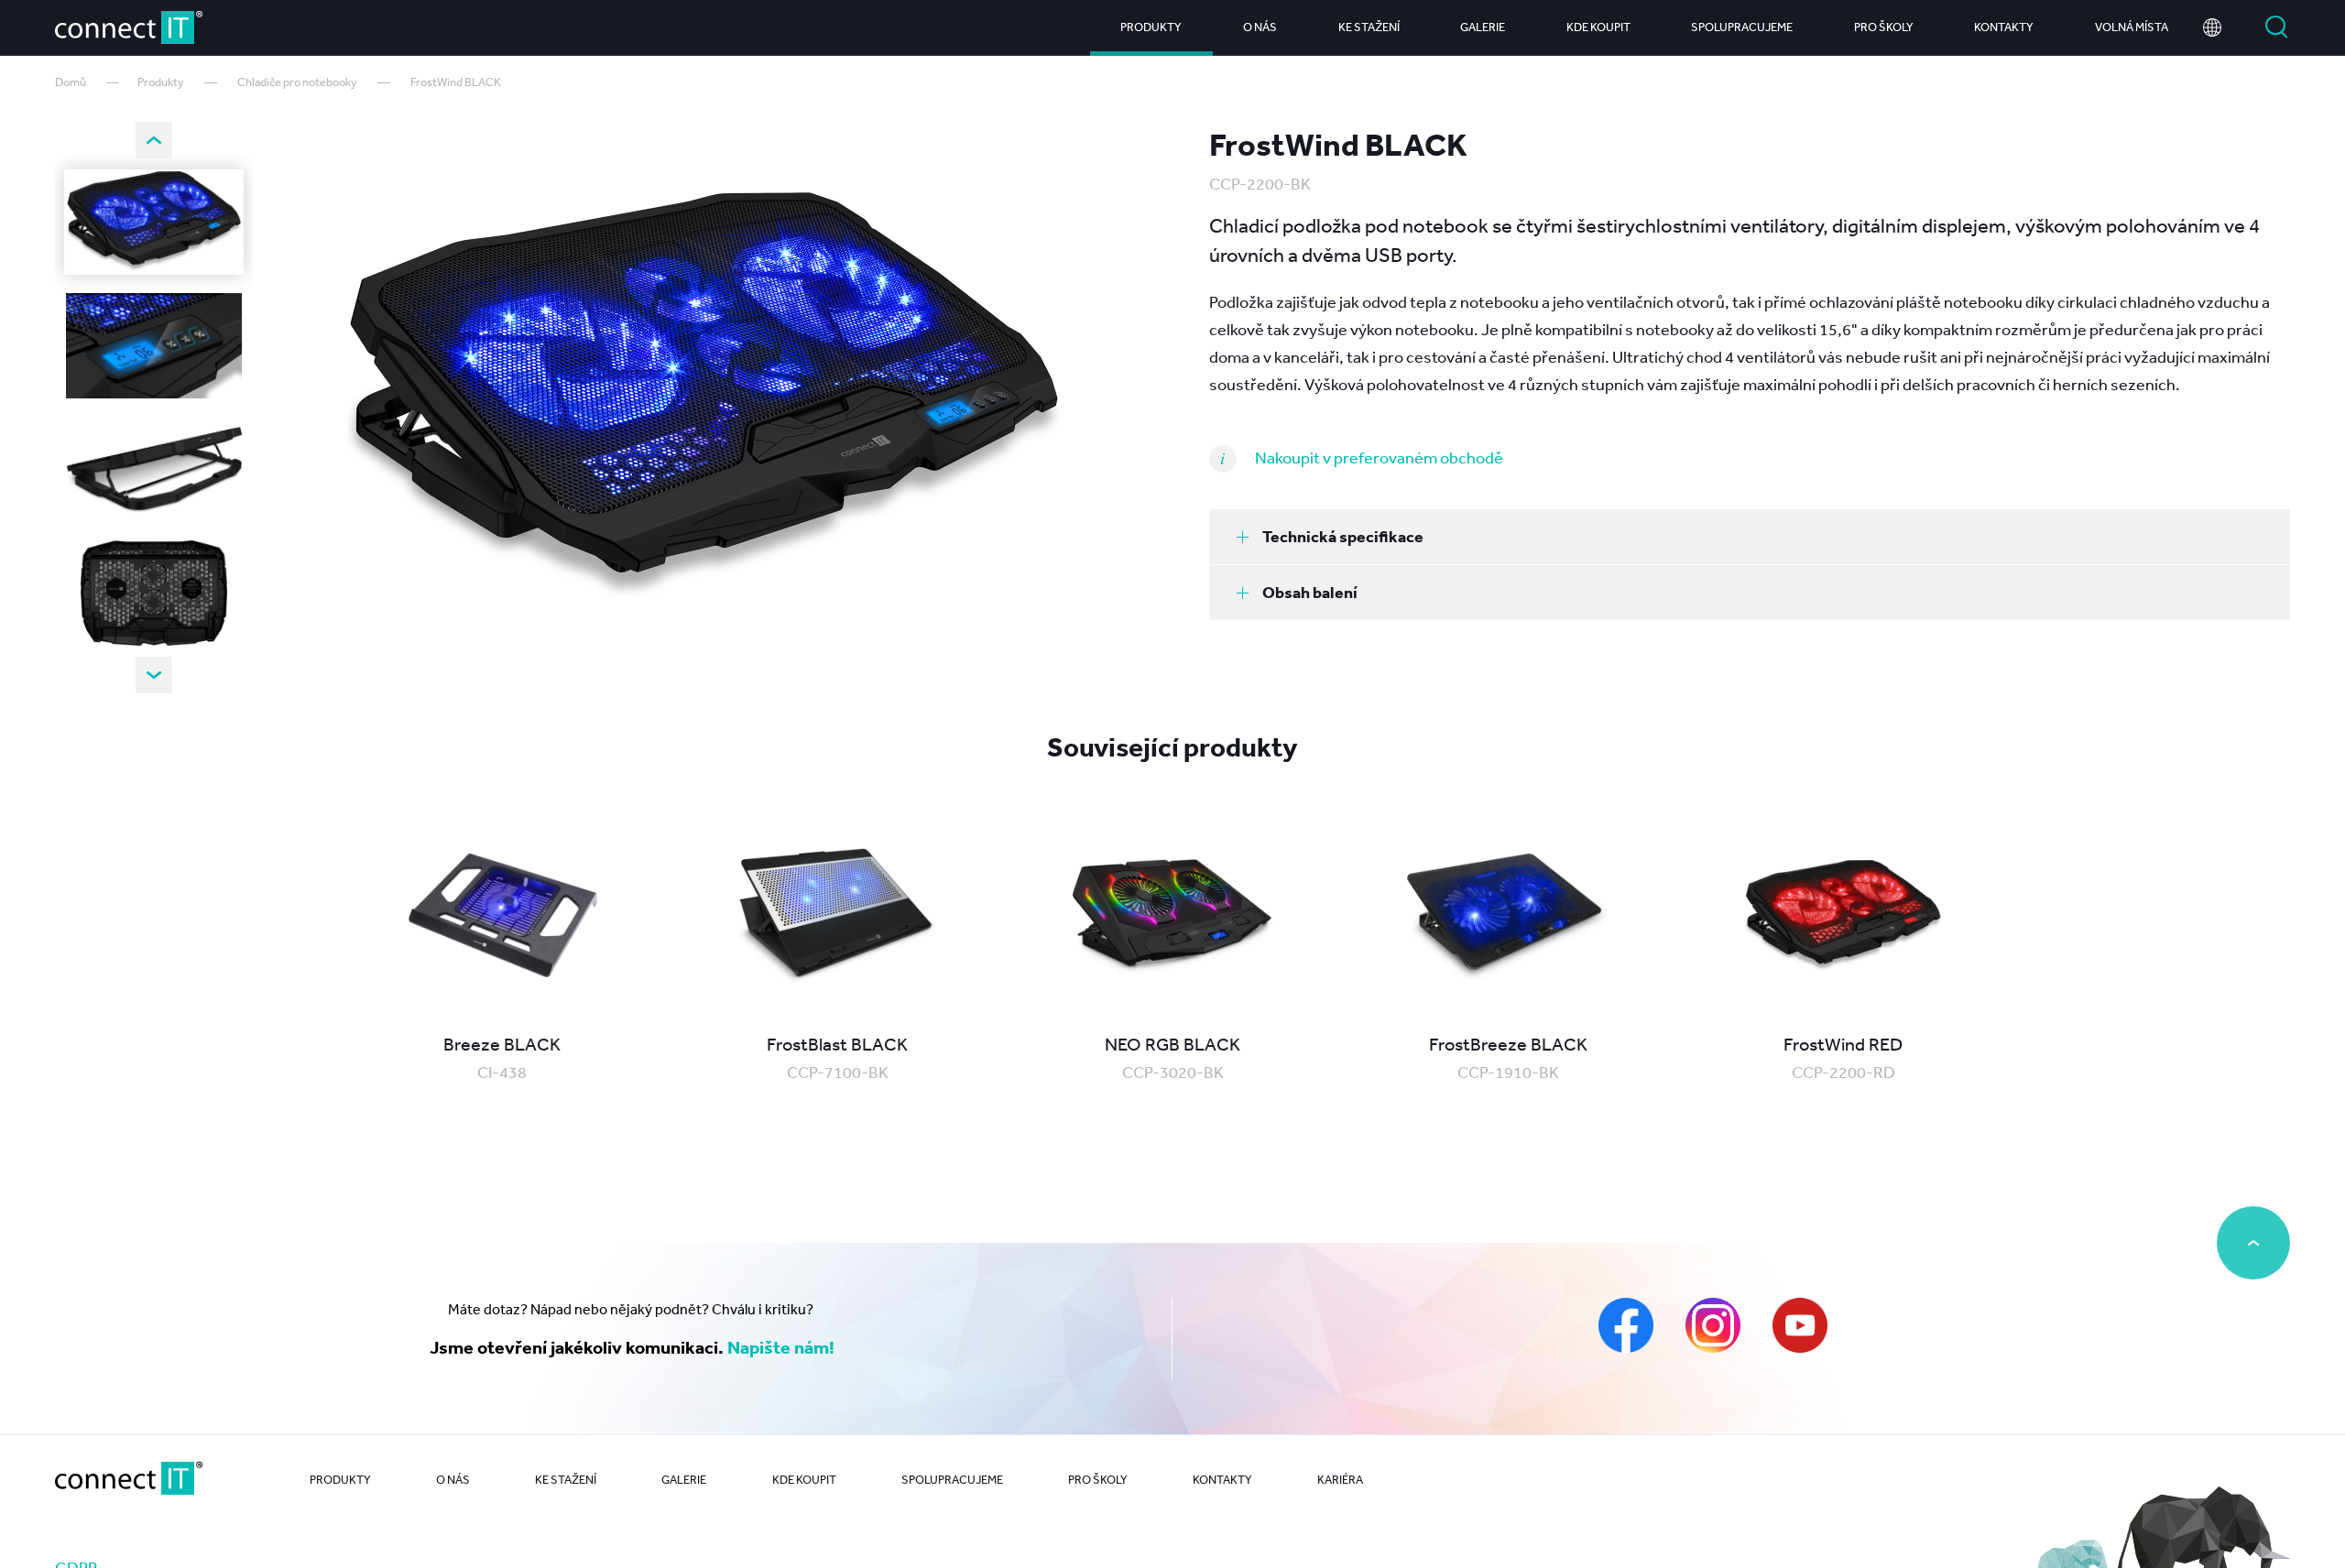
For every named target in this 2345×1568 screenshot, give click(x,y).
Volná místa (2132, 27)
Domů (71, 82)
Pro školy (1884, 27)
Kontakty (2004, 27)
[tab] (1750, 537)
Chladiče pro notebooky (297, 82)
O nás (1260, 27)
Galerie (1483, 27)
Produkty (1151, 27)
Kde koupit (1598, 27)
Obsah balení (1310, 592)
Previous (154, 140)
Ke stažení (1369, 27)
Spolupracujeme (1742, 27)
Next (154, 675)
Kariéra (1340, 1480)
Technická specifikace (1343, 536)
